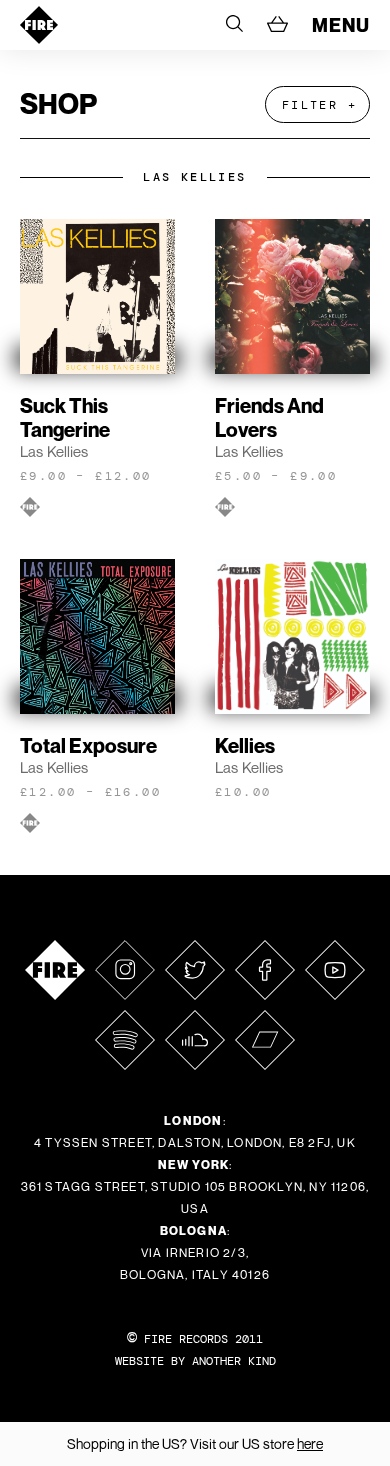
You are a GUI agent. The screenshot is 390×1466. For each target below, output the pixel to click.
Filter (310, 105)
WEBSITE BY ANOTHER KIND (195, 1361)
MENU (341, 25)
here (310, 1443)
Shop (58, 103)
